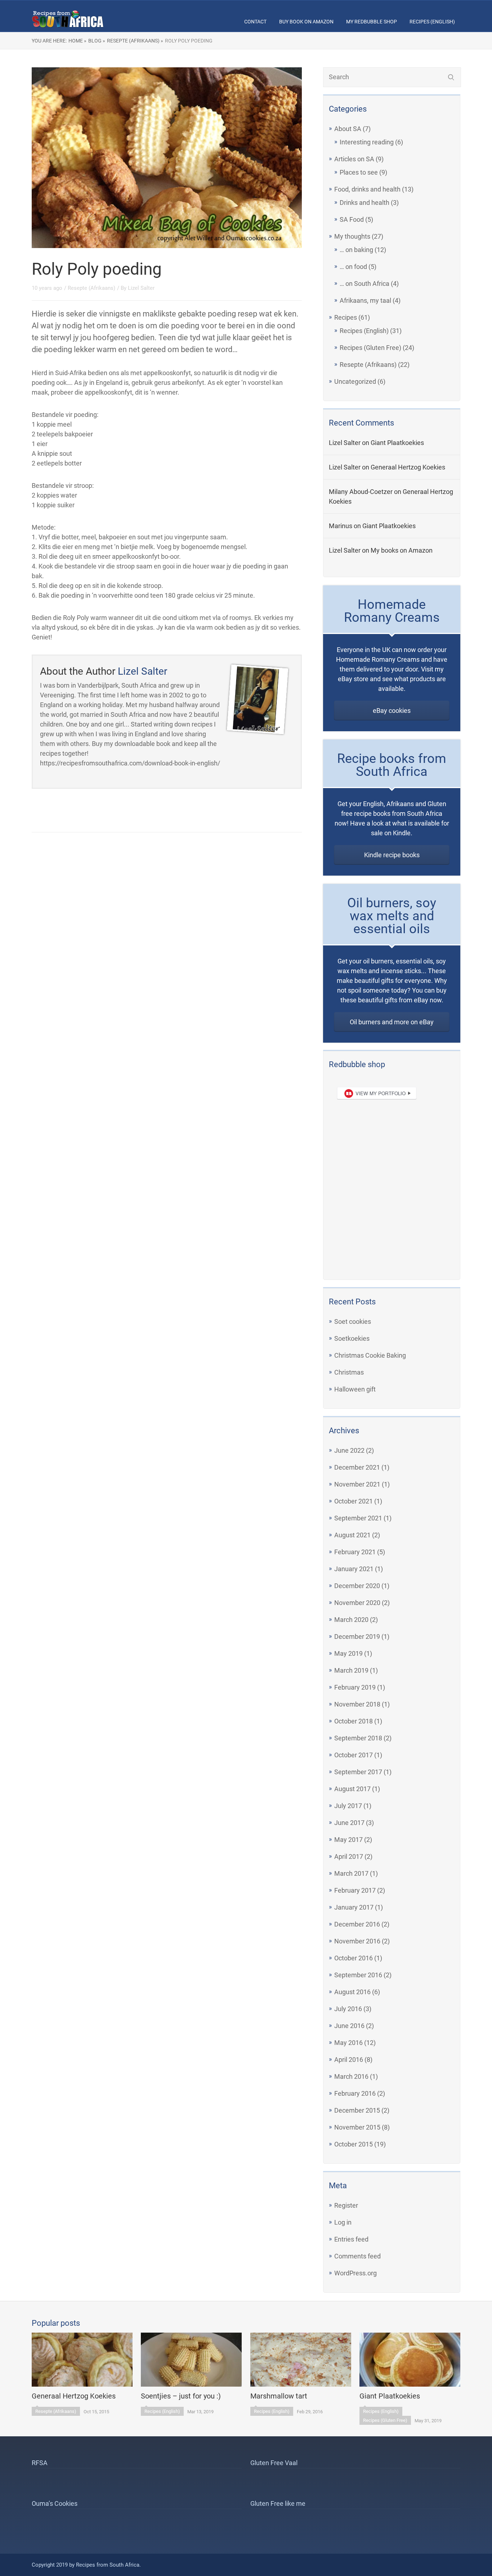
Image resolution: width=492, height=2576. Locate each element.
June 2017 (349, 1823)
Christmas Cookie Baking (370, 1355)
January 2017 (354, 1907)
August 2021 (352, 1535)
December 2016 (357, 1924)
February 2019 (355, 1687)
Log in (343, 2222)
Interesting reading (367, 142)
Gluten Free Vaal (274, 2463)
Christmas (349, 1372)
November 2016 (357, 1941)
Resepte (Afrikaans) (368, 365)
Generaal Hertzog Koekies (408, 467)
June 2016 (349, 2026)
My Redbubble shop (372, 22)
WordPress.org (355, 2273)
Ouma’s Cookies (55, 2503)
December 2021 (357, 1467)
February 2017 (355, 1890)
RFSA (40, 2463)
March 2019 (351, 1670)
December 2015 (357, 2110)
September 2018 (358, 1738)
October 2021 (354, 1501)
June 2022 (349, 1450)
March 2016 (351, 2076)
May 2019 (348, 1653)
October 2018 (354, 1721)
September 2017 (358, 1772)
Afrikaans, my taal (365, 300)
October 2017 (354, 1755)
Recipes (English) (432, 22)
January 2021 (354, 1569)
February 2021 (355, 1552)
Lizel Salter (345, 443)
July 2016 (348, 2009)
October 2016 (354, 1958)
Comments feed (357, 2256)
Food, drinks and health (367, 189)
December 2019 (357, 1637)
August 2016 (352, 1992)
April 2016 (349, 2060)
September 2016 (358, 1975)
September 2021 (358, 1518)
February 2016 (355, 2093)
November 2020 (357, 1603)
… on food (353, 267)
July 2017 (348, 1806)
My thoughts (352, 236)
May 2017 (348, 1840)
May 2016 (348, 2043)
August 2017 (352, 1789)
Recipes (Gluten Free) (370, 348)
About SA (348, 129)
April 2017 (349, 1856)
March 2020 (351, 1620)
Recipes (346, 317)
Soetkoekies (352, 1338)
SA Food (352, 219)
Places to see (359, 172)
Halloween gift (355, 1389)
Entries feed (351, 2239)
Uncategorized (355, 381)
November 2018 (357, 1704)
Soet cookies (353, 1321)
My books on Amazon (402, 550)
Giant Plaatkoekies (397, 443)
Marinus (341, 526)
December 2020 (357, 1586)
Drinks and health (364, 203)
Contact (255, 22)
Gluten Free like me (278, 2503)
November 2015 (357, 2127)
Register (346, 2205)
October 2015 (354, 2144)
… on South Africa (364, 284)
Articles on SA (354, 159)
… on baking (356, 250)
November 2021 (357, 1484)
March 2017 (351, 1873)
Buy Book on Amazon (306, 22)
